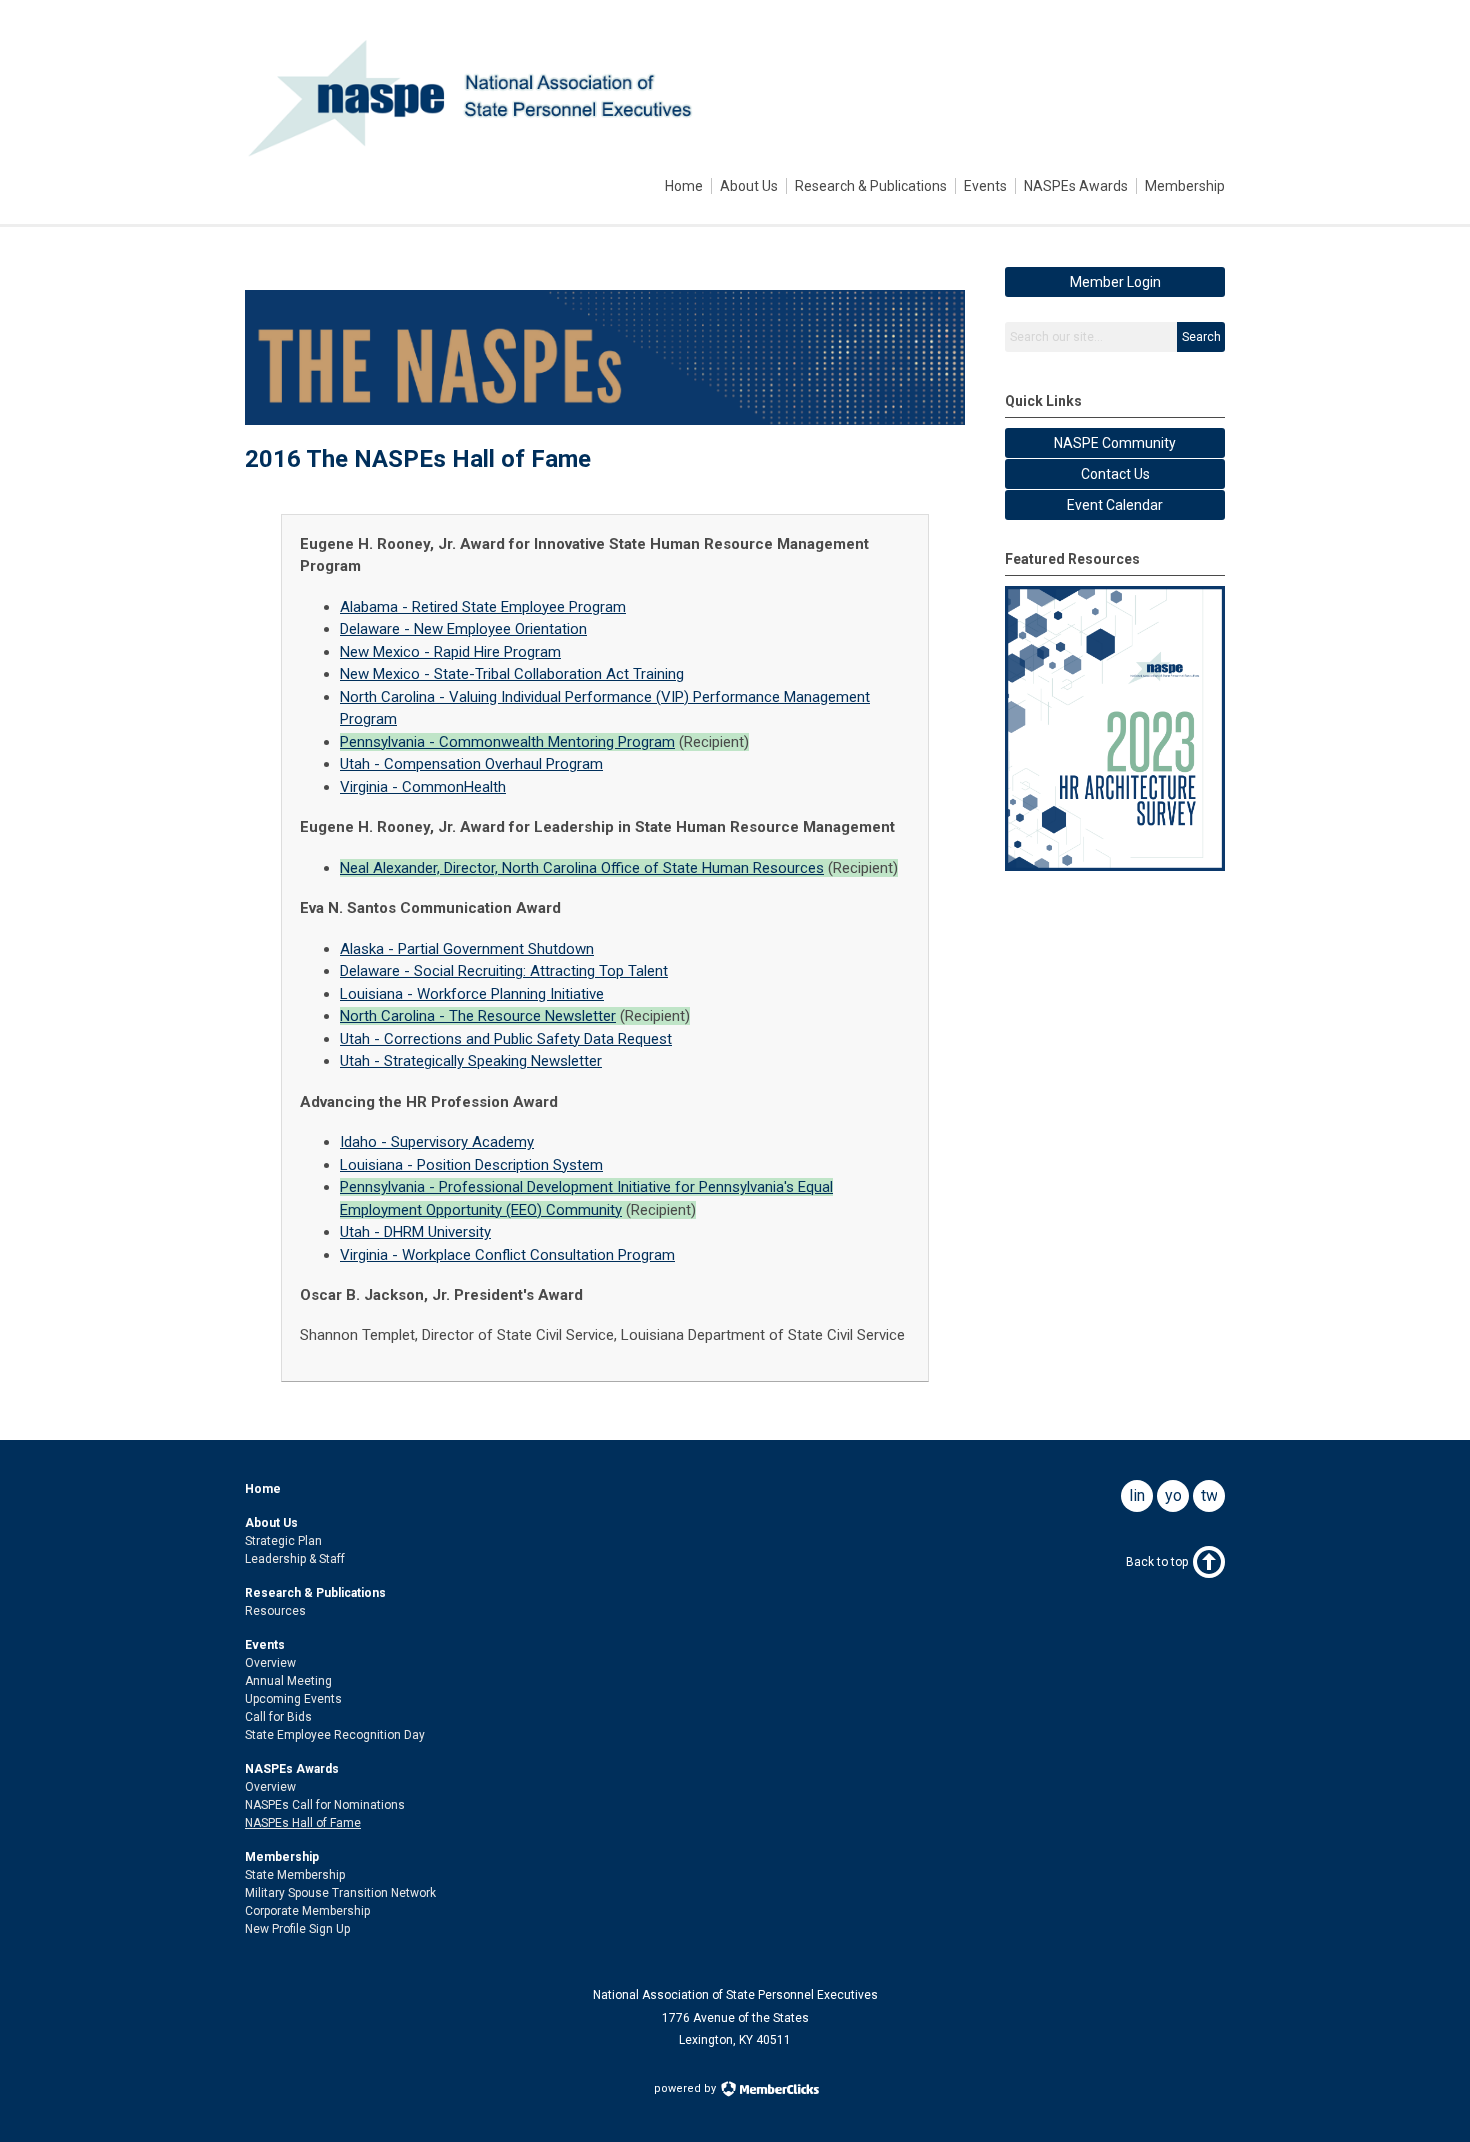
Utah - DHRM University (415, 1232)
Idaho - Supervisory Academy (437, 1142)
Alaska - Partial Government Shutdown (467, 949)
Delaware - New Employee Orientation (463, 629)
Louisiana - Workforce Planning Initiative (472, 994)
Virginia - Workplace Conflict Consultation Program (507, 1255)
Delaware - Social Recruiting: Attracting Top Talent (504, 971)
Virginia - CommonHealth (423, 787)
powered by (686, 2088)
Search (1201, 337)
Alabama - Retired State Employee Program (483, 607)
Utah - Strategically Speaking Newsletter (471, 1061)
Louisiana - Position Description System (471, 1165)
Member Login (1115, 282)
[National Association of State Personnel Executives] (477, 153)
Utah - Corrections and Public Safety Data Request (506, 1039)
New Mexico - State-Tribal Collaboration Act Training (512, 674)
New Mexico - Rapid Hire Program (450, 652)
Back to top (1157, 1562)
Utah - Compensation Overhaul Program (471, 764)
